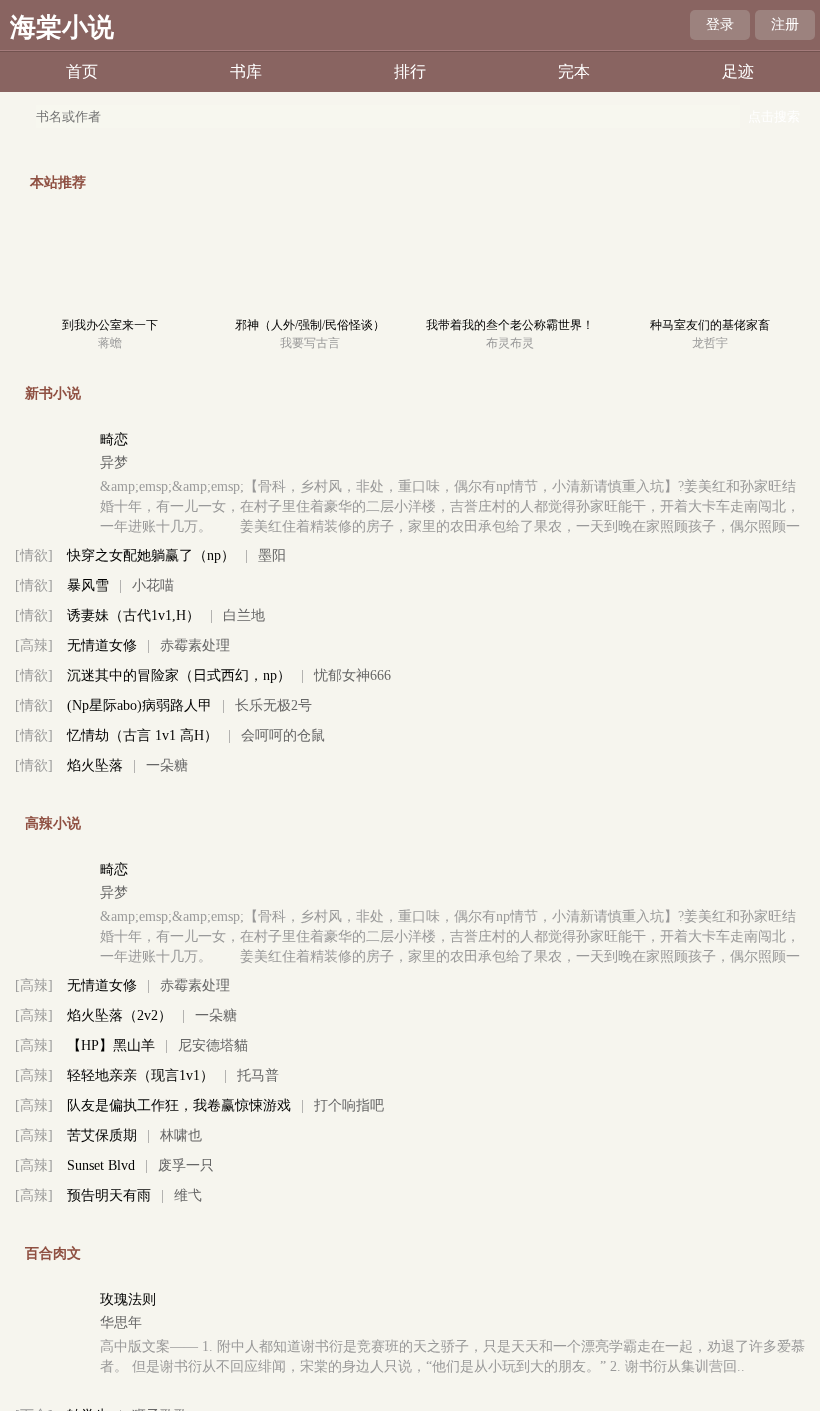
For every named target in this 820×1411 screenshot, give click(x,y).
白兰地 (244, 615)
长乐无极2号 (273, 705)
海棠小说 (62, 27)
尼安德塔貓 (213, 1045)
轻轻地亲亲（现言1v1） (140, 1075)
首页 (82, 71)
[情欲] (34, 555)
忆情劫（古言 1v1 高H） (142, 735)
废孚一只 (186, 1165)
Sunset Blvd (101, 1165)
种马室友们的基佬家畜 (710, 325)
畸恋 (114, 439)
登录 (720, 24)
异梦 (114, 462)
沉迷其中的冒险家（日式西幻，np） (179, 675)
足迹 (738, 71)
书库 (246, 71)
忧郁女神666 (352, 675)
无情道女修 (102, 645)
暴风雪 (88, 585)
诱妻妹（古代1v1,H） (133, 615)
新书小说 (53, 393)
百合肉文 (53, 1253)
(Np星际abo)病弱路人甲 (139, 705)
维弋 (188, 1195)
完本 (574, 71)
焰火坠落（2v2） (119, 1015)
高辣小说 (53, 823)
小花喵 (153, 585)
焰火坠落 (95, 765)
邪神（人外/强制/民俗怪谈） (310, 325)
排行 (410, 71)
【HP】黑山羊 (111, 1045)
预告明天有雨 (109, 1195)
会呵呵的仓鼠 (283, 735)
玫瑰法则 (128, 1299)
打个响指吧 (349, 1105)
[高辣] (34, 645)
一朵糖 (167, 765)
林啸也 (181, 1135)
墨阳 (272, 555)
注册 (785, 24)
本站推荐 (58, 182)
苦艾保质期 (102, 1135)
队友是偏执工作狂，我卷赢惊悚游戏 (179, 1105)
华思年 (121, 1322)
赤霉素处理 (195, 645)
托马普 (258, 1075)
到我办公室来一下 (110, 325)
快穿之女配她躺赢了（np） (151, 555)
